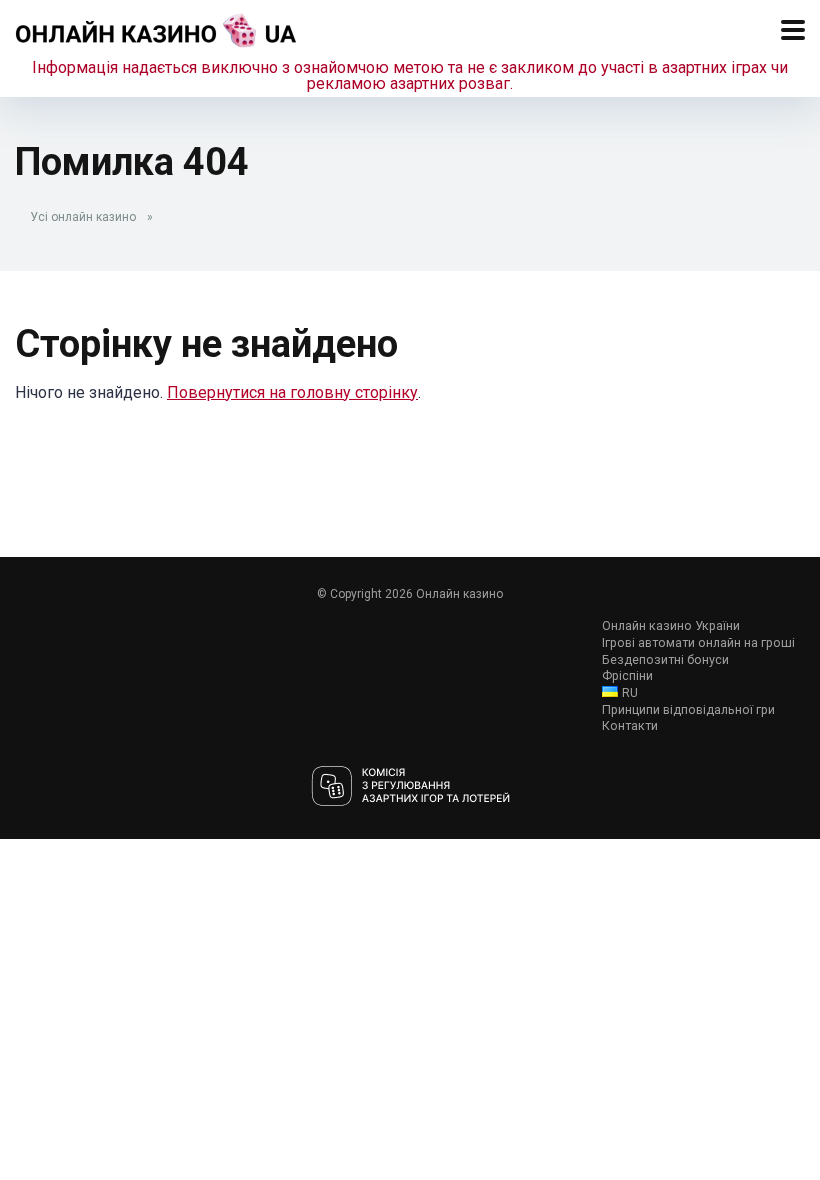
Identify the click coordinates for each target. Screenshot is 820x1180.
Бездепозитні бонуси (665, 659)
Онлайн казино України (671, 625)
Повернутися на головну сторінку (292, 392)
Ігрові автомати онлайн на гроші (698, 642)
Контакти (630, 725)
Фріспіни (627, 675)
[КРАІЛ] (410, 787)
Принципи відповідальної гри (688, 709)
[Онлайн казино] (156, 27)
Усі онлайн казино (83, 217)
